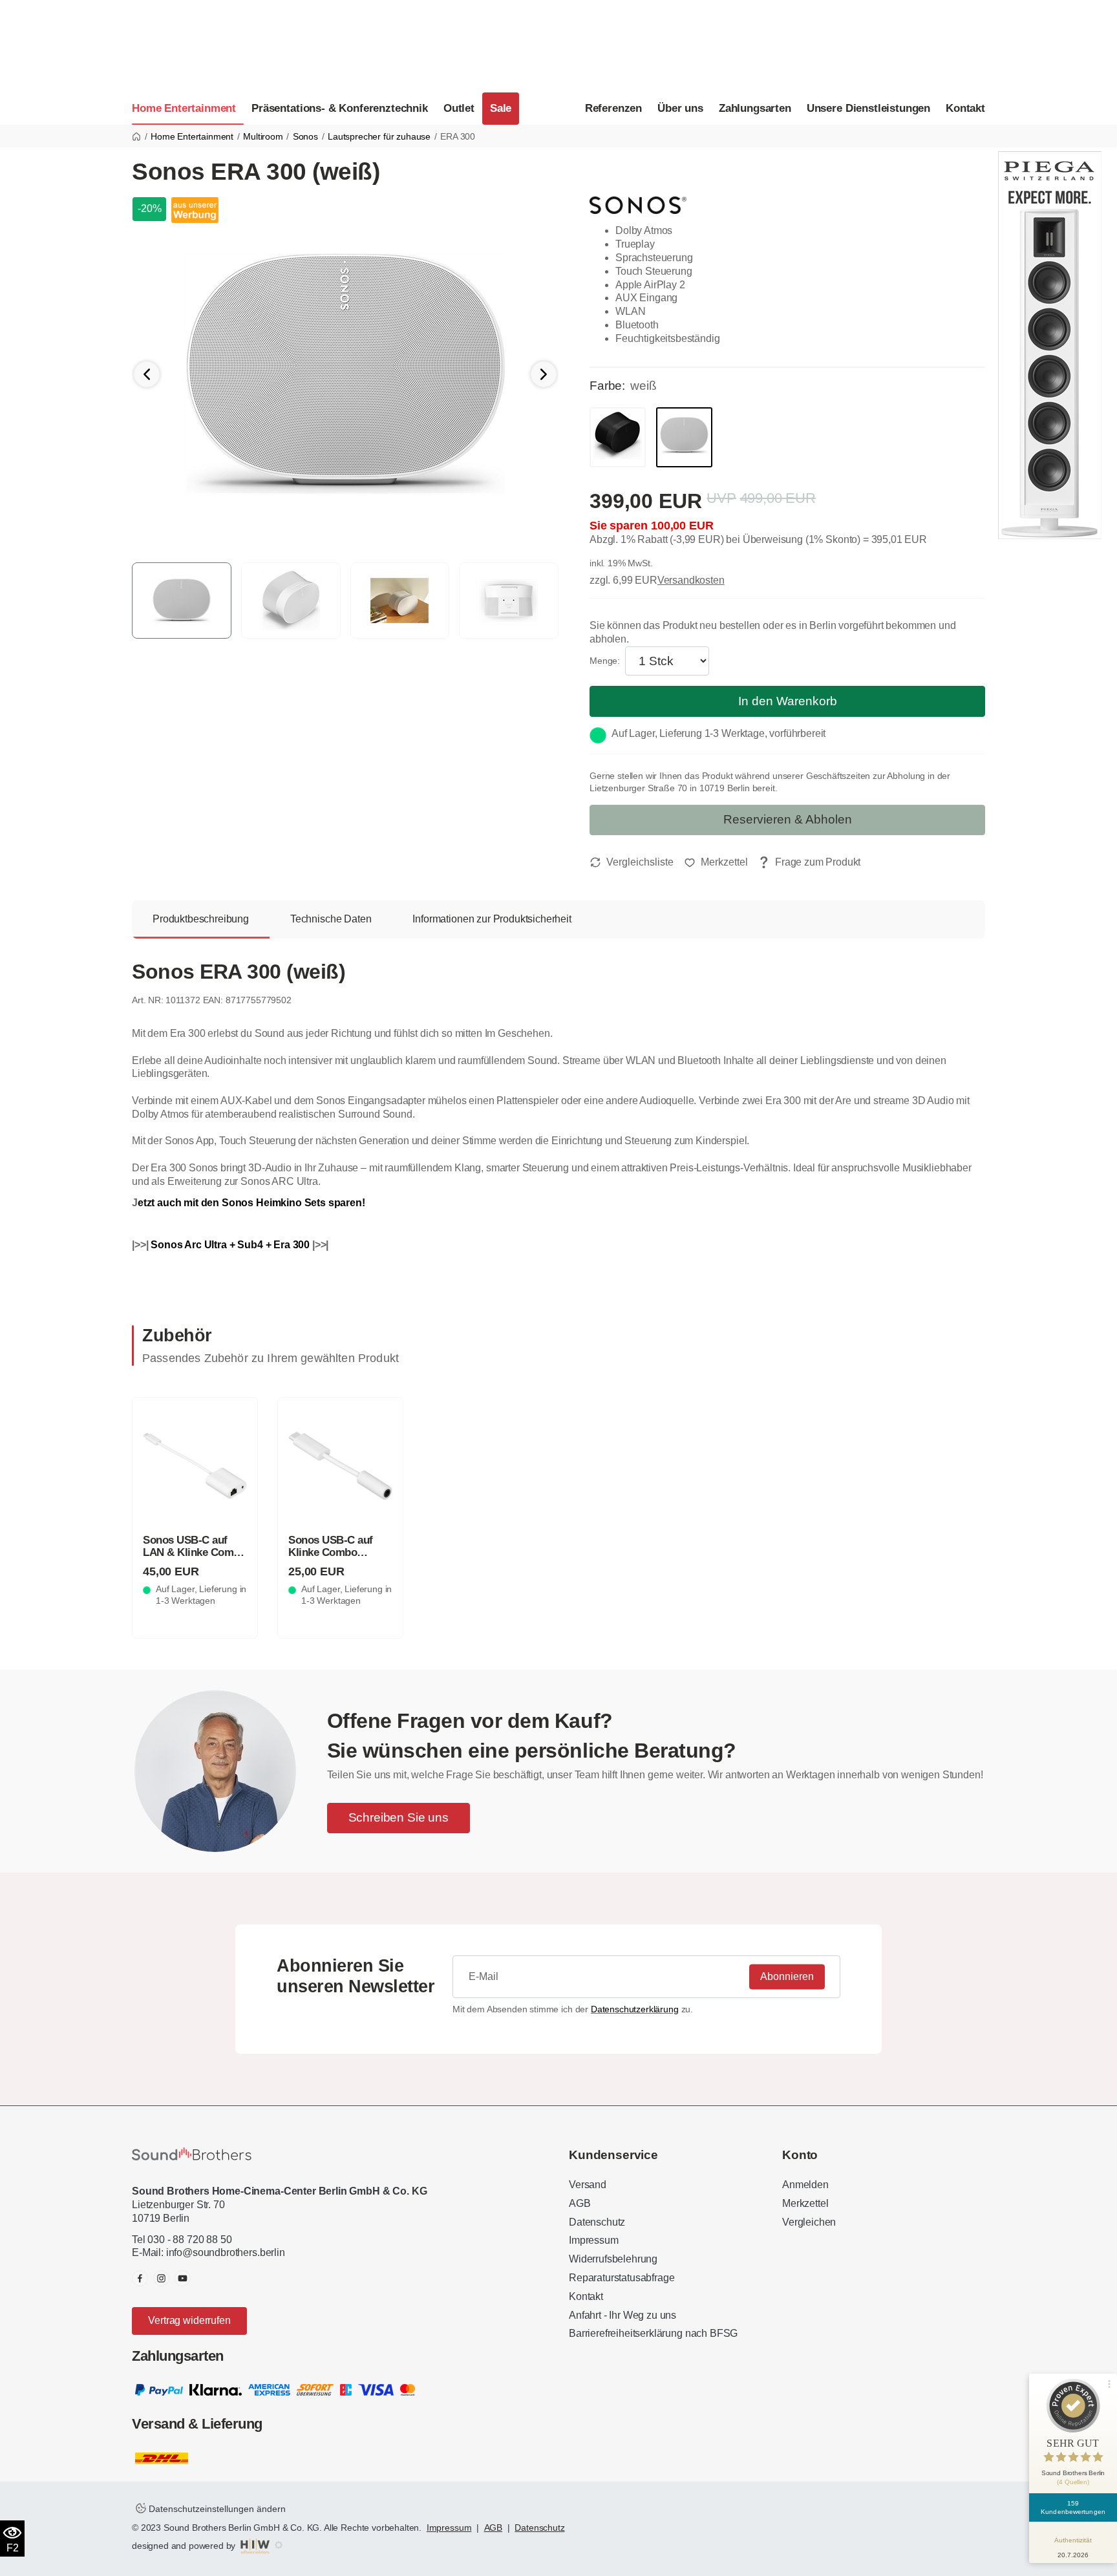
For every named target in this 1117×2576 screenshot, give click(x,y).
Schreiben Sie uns (399, 1817)
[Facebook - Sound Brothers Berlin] (140, 2278)
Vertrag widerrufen (189, 2320)
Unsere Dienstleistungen (868, 108)
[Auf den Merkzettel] (716, 862)
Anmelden (805, 2185)
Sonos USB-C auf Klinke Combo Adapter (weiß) (331, 1552)
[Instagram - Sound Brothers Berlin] (161, 2278)
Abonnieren (787, 1976)
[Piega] (1050, 344)
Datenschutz (597, 2222)
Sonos (305, 136)
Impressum (594, 2240)
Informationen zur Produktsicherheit (492, 919)
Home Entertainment (184, 108)
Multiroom (263, 136)
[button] (544, 374)
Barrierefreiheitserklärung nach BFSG (653, 2333)
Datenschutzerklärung (635, 2009)
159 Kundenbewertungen (1073, 2507)
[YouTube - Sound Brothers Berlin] (183, 2278)
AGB (580, 2203)
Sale (501, 108)
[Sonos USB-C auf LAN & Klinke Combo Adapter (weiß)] (195, 1466)
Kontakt (965, 108)
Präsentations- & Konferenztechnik (340, 108)
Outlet (459, 108)
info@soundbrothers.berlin (226, 2252)
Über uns (680, 108)
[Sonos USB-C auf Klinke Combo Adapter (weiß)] (340, 1466)
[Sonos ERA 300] (346, 374)
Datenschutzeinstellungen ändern (216, 2509)
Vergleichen (809, 2222)
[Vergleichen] (632, 862)
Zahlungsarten (755, 108)
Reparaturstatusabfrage (622, 2278)
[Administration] (279, 2546)
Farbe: (607, 386)
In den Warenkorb (788, 701)
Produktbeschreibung (201, 919)
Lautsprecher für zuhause (379, 136)
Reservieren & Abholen (788, 819)
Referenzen (613, 108)
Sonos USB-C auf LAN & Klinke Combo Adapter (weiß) (194, 1552)
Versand (588, 2185)
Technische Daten (331, 919)
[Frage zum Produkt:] (809, 863)
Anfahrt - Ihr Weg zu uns (622, 2315)
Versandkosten (691, 580)
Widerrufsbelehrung (613, 2259)
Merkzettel (805, 2203)
